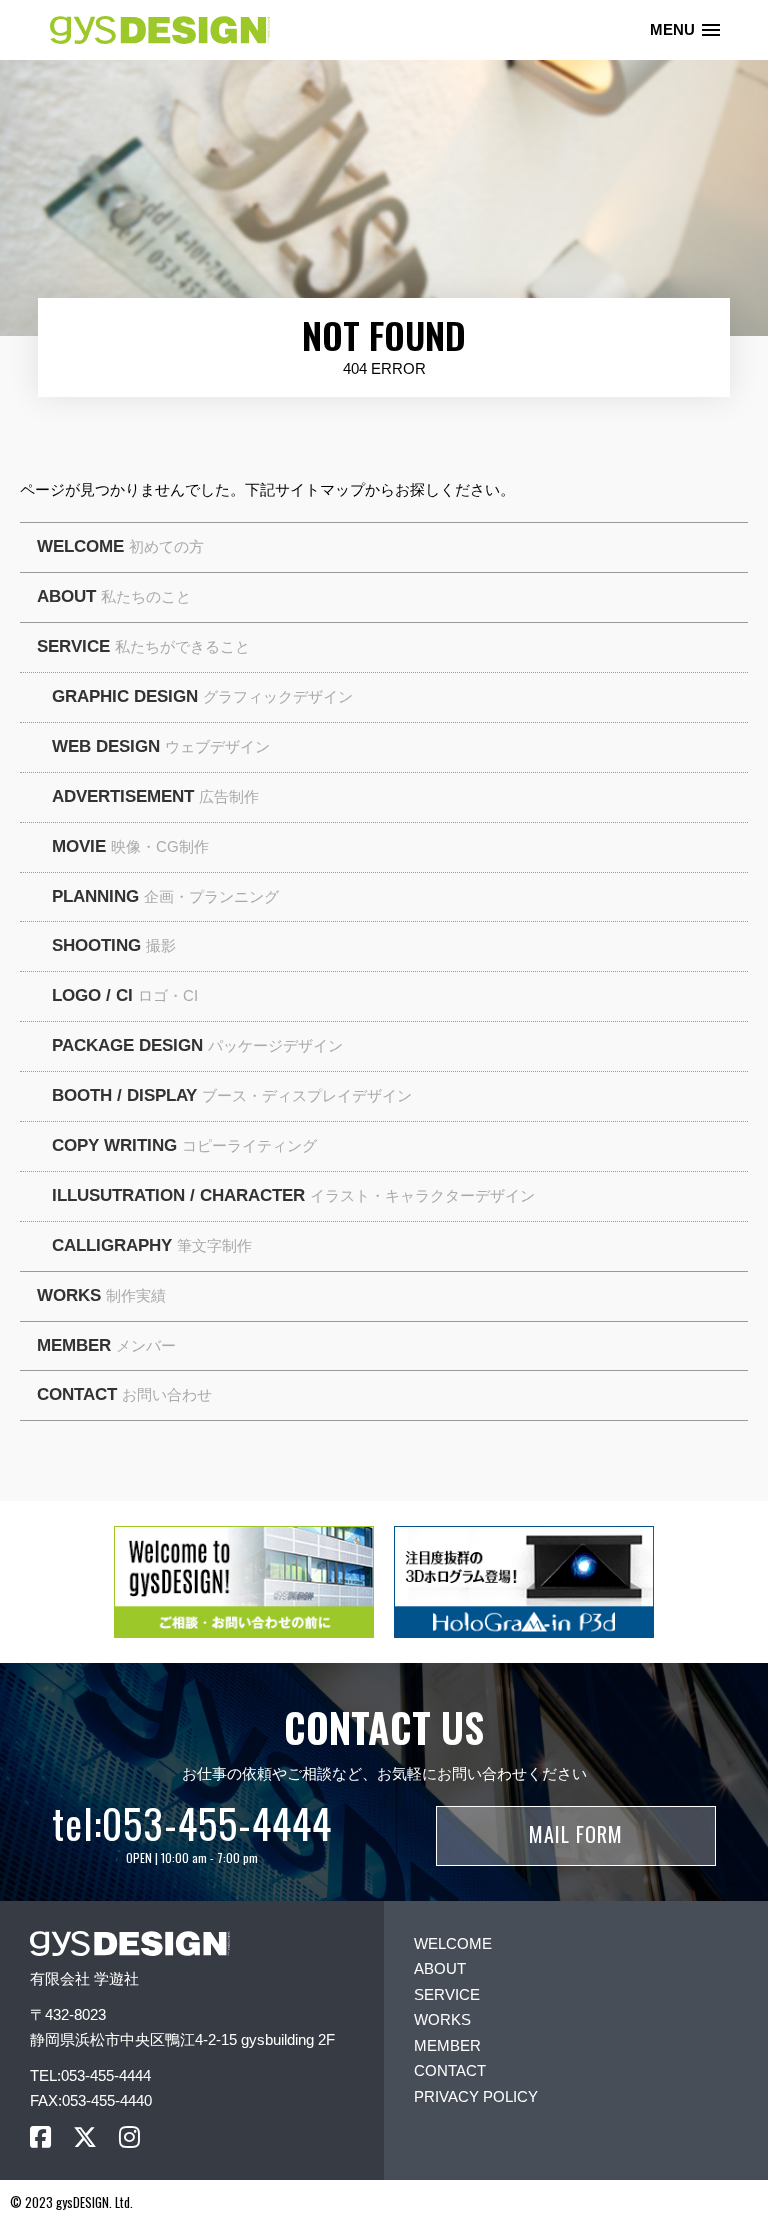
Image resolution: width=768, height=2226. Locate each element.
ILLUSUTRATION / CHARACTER (293, 1195)
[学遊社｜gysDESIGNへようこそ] (244, 1581)
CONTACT (124, 1394)
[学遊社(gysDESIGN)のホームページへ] (130, 1944)
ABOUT (114, 596)
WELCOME (120, 546)
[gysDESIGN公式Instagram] (129, 2137)
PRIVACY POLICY (476, 2096)
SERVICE (143, 646)
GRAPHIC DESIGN (202, 696)
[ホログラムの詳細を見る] (524, 1581)
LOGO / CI (125, 995)
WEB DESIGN (161, 746)
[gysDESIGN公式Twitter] (85, 2137)
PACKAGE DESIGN (197, 1045)
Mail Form (576, 1834)
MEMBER (106, 1345)
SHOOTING (114, 945)
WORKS (101, 1295)
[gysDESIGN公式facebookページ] (40, 2137)
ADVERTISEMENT (155, 796)
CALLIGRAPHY (152, 1245)
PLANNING (165, 896)
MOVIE (130, 846)
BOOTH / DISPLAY (232, 1095)
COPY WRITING (184, 1145)
